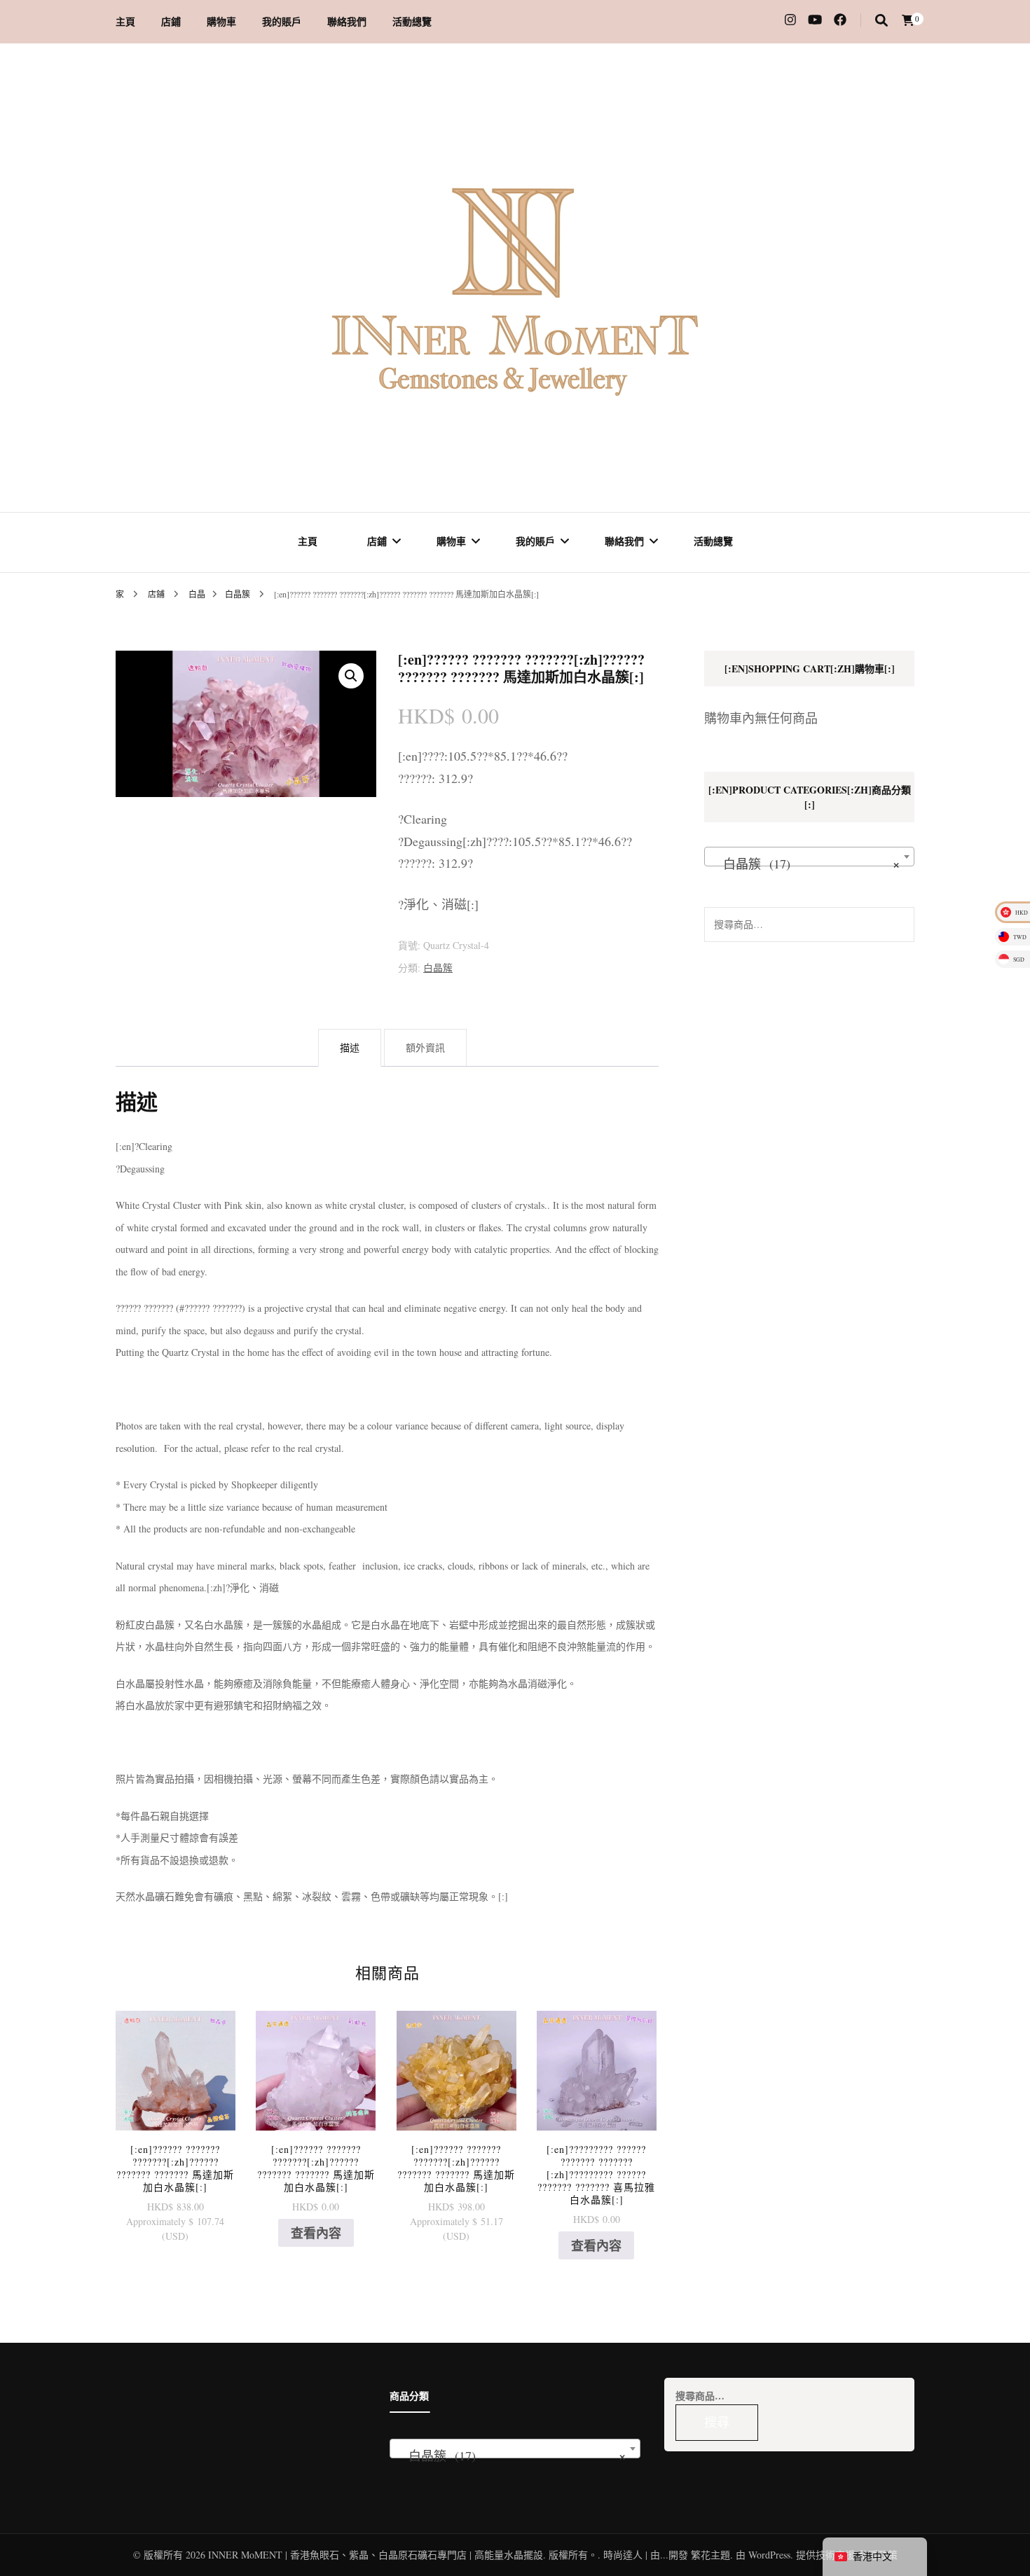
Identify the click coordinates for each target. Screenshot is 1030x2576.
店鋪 (171, 21)
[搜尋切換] (881, 20)
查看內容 (316, 2233)
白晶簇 (438, 968)
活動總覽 (412, 21)
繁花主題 (710, 2555)
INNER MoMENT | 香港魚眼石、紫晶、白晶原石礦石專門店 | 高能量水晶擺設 (376, 2555)
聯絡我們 (347, 21)
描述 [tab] (350, 1047)
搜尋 (897, 925)
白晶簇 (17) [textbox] (805, 864)
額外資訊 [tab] (425, 1047)
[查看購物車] (908, 20)
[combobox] (809, 857)
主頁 (125, 21)
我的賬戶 (282, 21)
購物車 (221, 21)
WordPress (769, 2555)
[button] (351, 676)
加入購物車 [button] (176, 2100)
